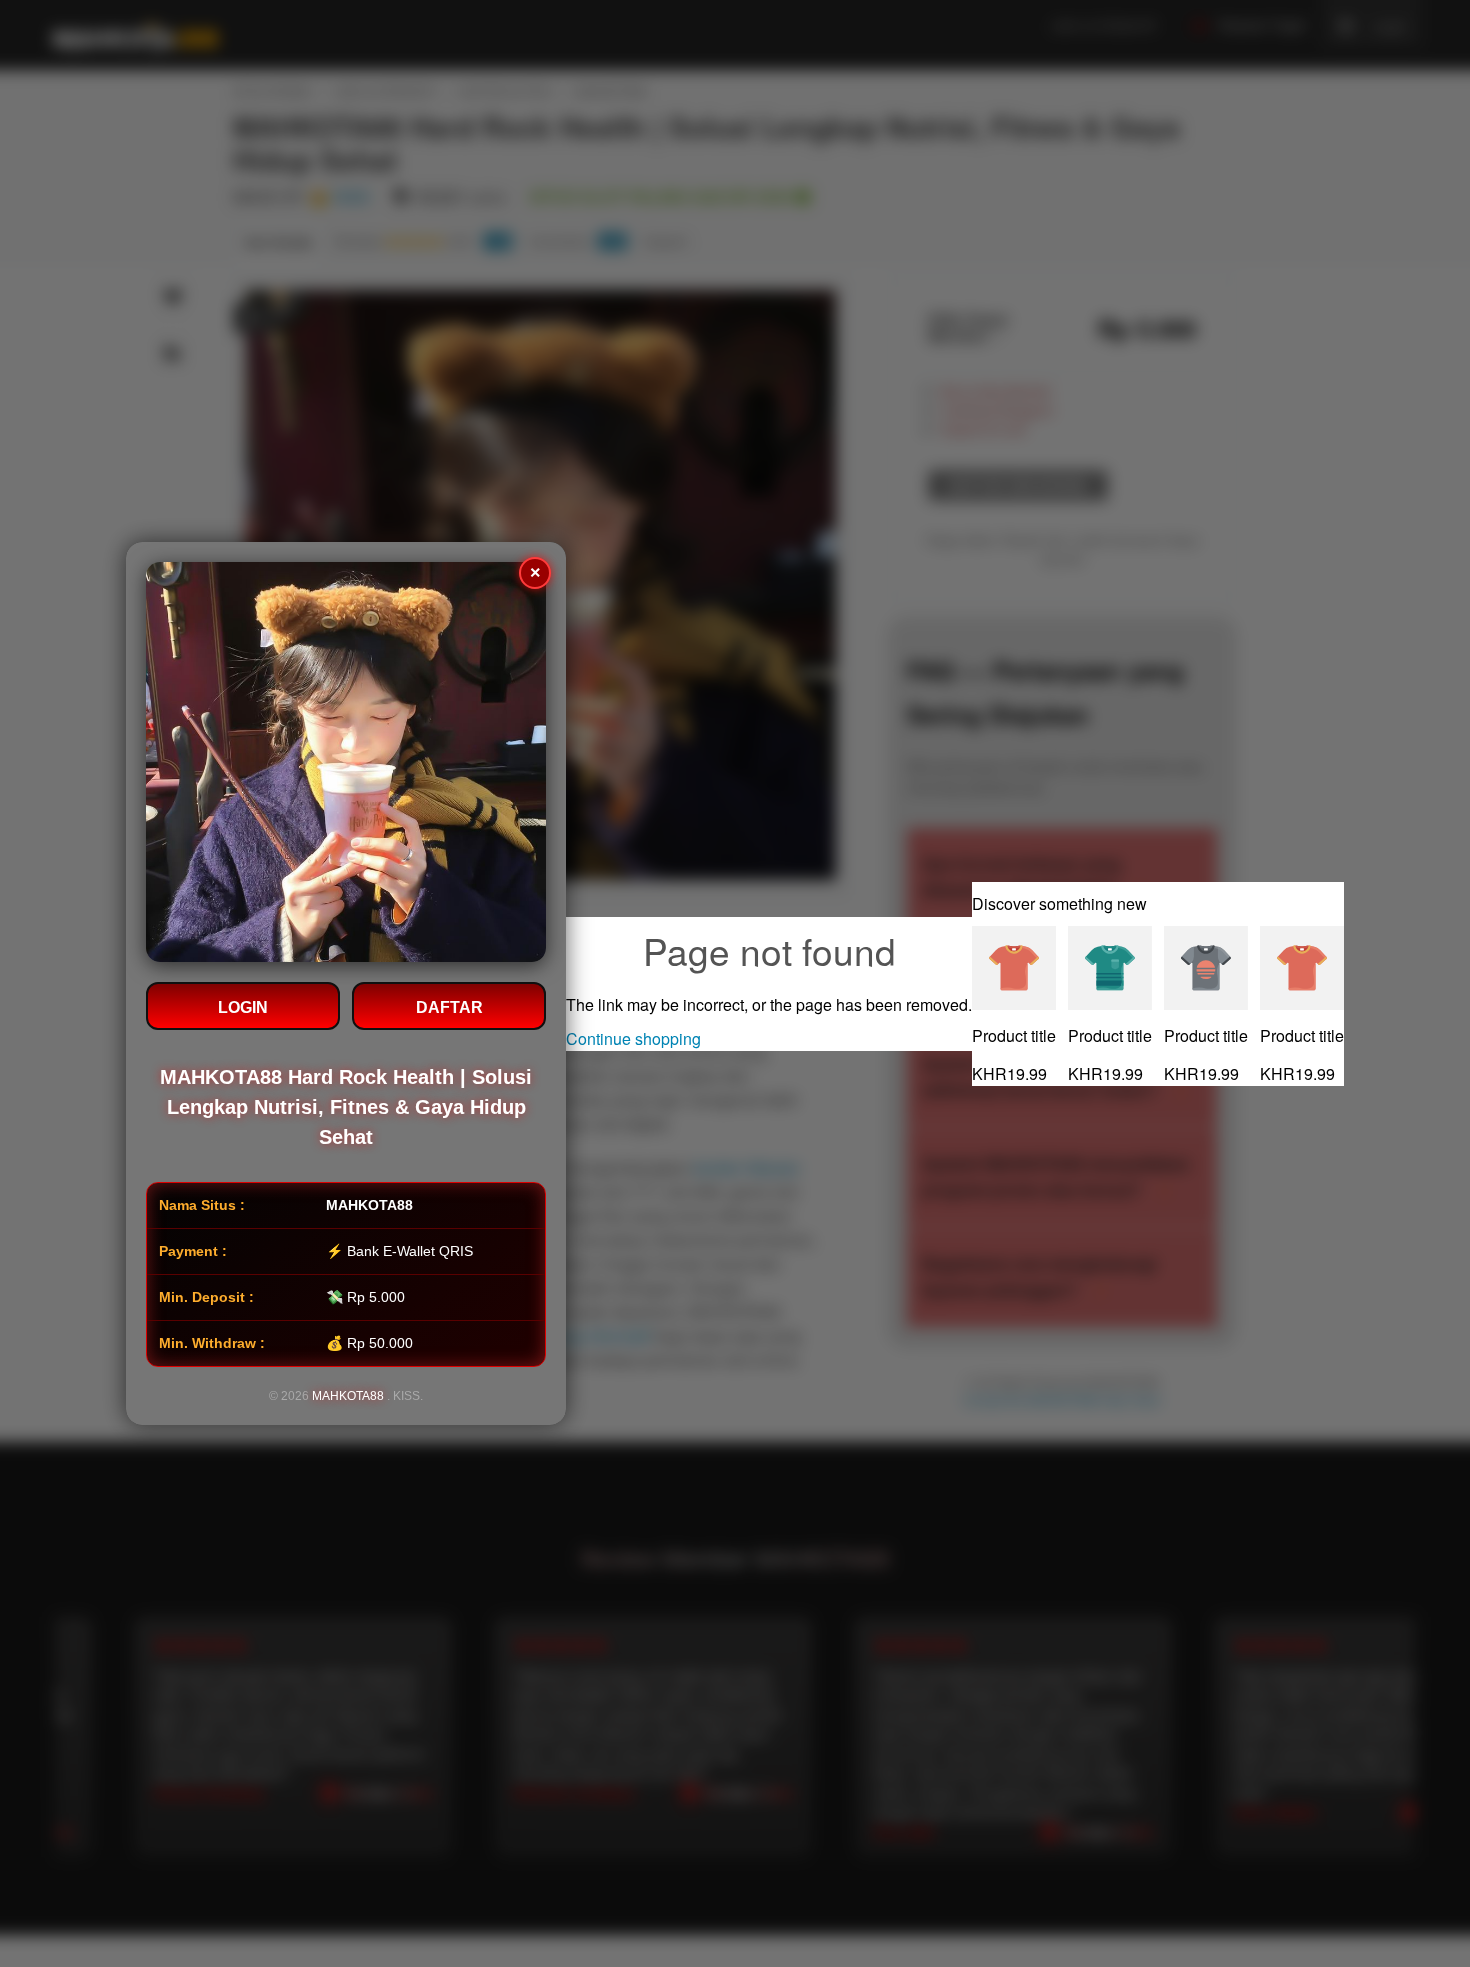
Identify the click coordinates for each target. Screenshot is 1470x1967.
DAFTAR (449, 1007)
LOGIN (243, 1007)
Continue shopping (633, 1038)
